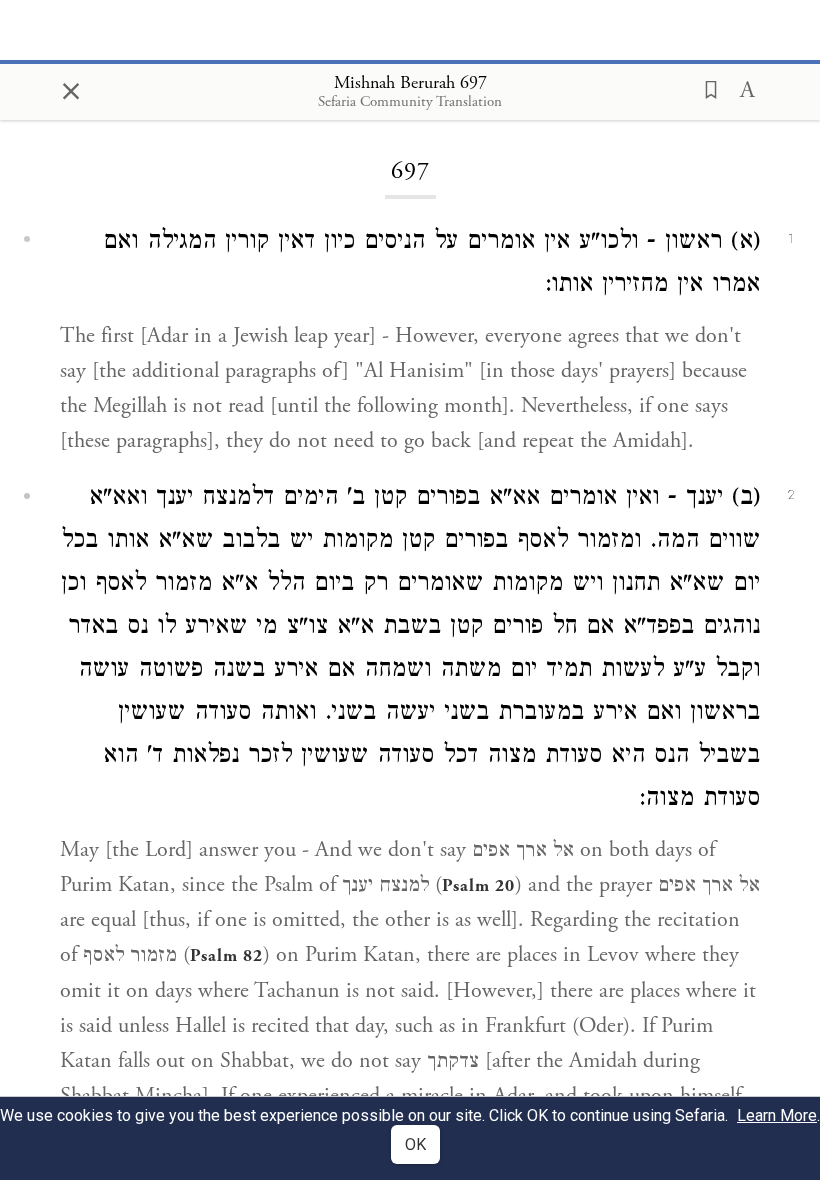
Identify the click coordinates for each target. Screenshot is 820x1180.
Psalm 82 (226, 956)
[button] (705, 88)
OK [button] (415, 1144)
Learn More (777, 1115)
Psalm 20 (478, 886)
